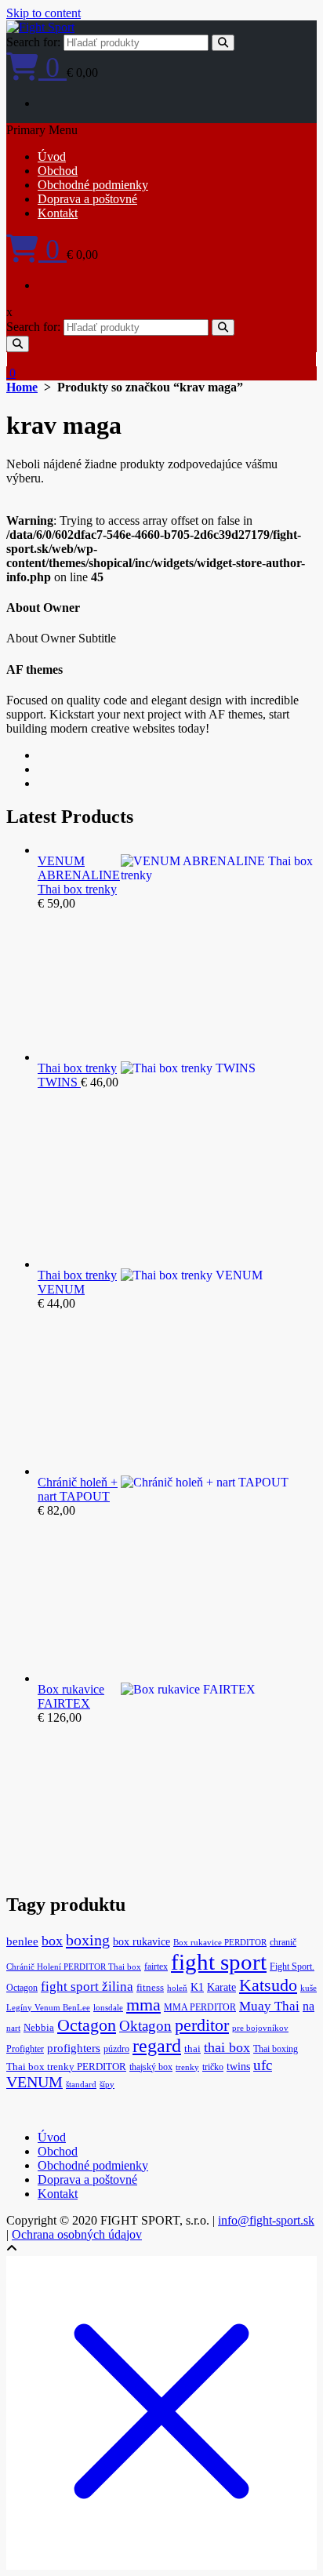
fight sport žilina (87, 1987)
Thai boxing (276, 2049)
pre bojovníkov (260, 2028)
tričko (213, 2067)
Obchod (58, 171)
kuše (308, 1988)
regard (157, 2046)
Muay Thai (269, 2006)
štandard (81, 2085)
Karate (221, 1987)
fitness (150, 1988)
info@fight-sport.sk (266, 2220)
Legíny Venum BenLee (48, 2008)
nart (13, 2028)
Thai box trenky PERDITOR (66, 2067)
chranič (283, 1942)
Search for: (33, 42)
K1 (197, 1987)
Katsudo (268, 1985)
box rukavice (142, 1942)
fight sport (219, 1962)
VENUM (34, 2082)
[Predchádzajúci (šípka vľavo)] (27, 1288)
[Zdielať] (237, 17)
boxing (88, 1940)
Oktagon (145, 2026)
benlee (22, 1941)
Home (22, 387)
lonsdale (108, 2008)
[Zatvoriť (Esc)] (271, 17)
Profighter (25, 2049)
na (308, 2006)
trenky (187, 2067)
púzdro (116, 2049)
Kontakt (58, 213)
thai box (227, 2047)
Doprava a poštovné (87, 199)
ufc (263, 2065)
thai (192, 2049)
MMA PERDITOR (200, 2007)
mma (143, 2005)
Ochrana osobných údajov (77, 2234)
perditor (202, 2025)
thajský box (151, 2067)
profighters (74, 2048)
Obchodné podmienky (93, 185)
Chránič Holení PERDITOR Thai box (74, 1967)
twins (238, 2067)
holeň (177, 1988)
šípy (107, 2085)
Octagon (87, 2025)
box (52, 1941)
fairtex (156, 1967)
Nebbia (39, 2028)
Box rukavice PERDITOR (220, 1943)
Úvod (52, 156)
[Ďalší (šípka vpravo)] (296, 1288)
